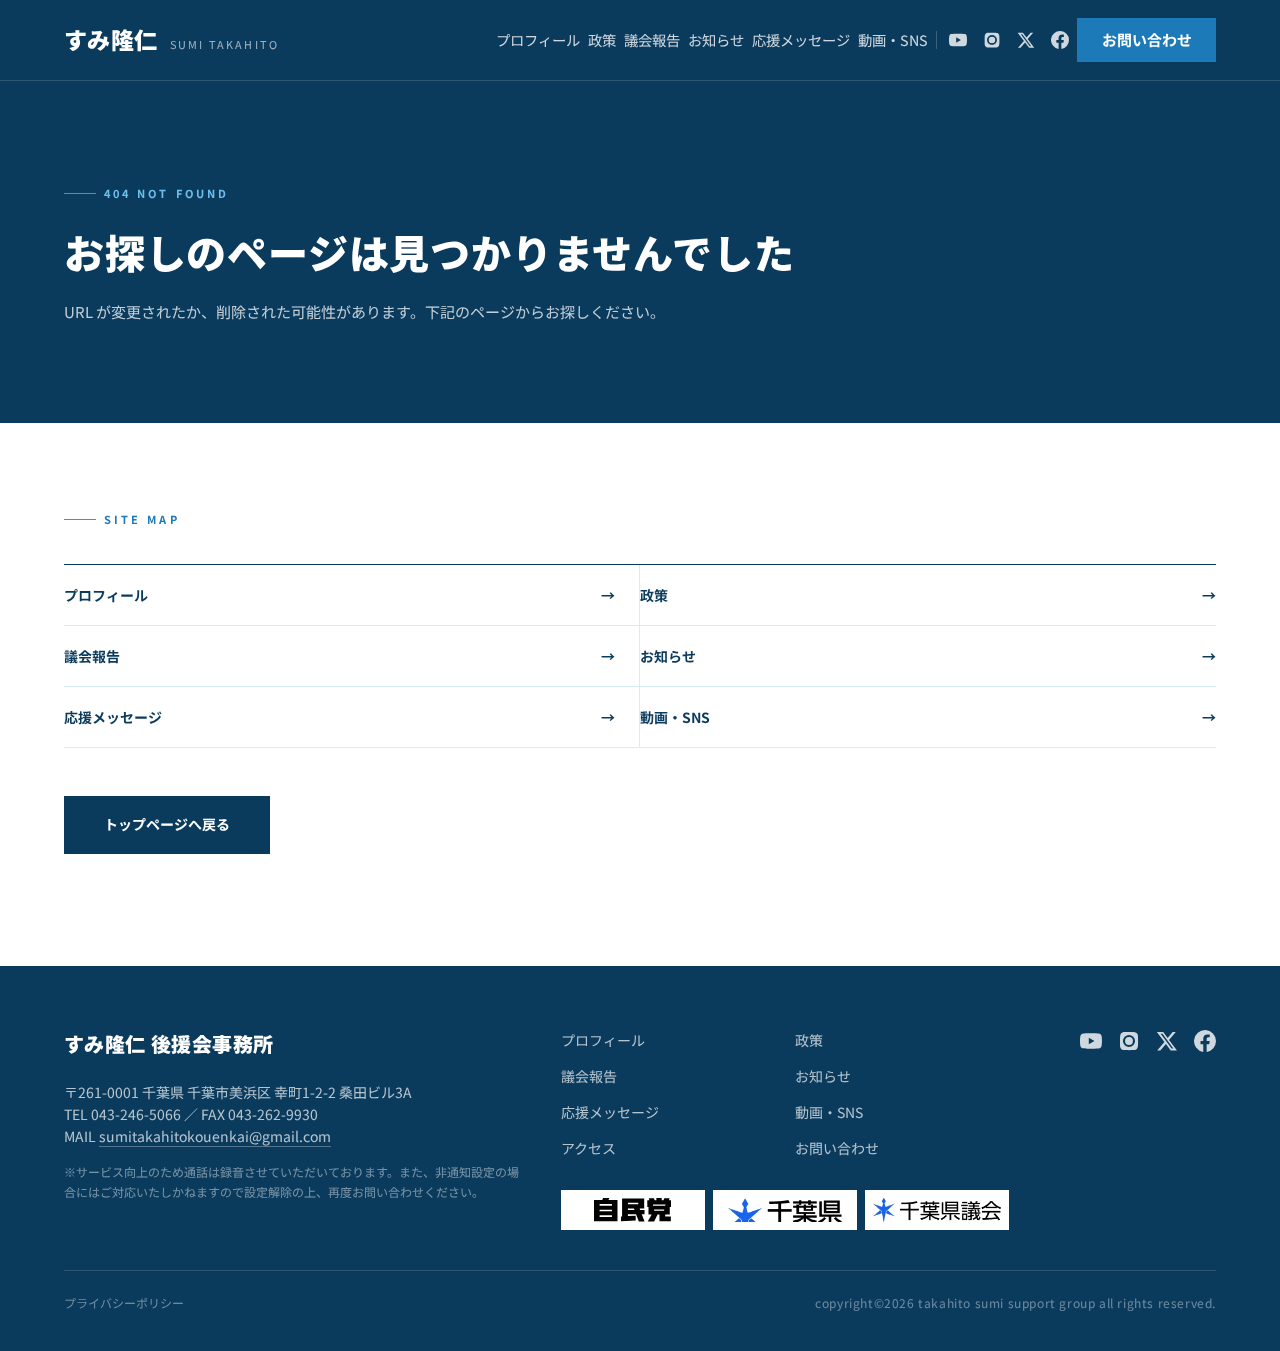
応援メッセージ (801, 39)
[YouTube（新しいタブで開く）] (958, 40)
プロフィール (538, 39)
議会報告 (652, 39)
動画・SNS (893, 39)
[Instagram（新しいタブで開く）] (992, 40)
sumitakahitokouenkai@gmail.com (215, 1136)
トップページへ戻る (167, 824)
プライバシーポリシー (124, 1303)
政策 (602, 39)
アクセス (588, 1148)
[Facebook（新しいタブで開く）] (1060, 40)
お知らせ (716, 39)
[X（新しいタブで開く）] (1026, 40)
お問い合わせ (1147, 39)
